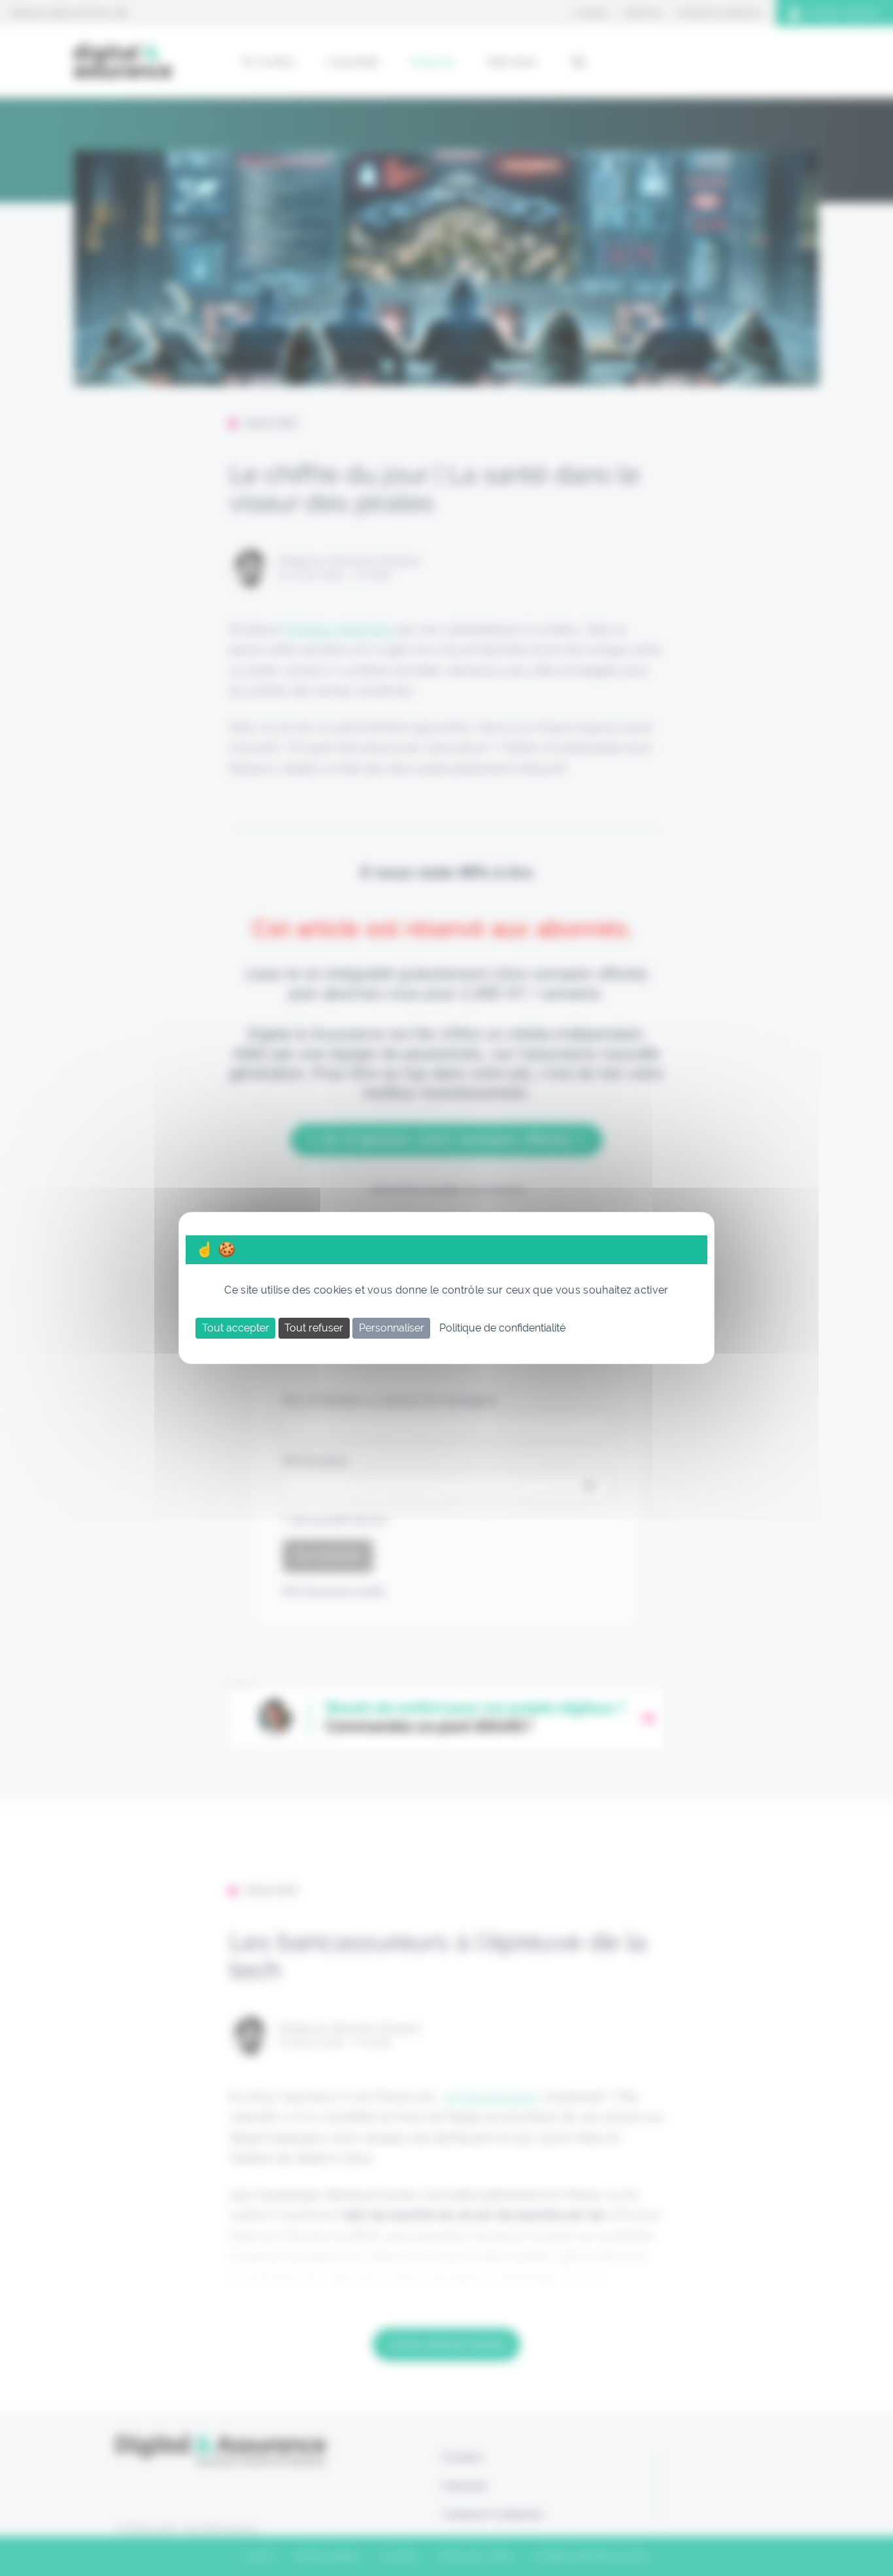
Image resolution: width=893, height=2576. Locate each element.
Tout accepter (236, 1328)
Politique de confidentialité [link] (502, 1328)
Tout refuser (314, 1328)
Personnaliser (392, 1328)
